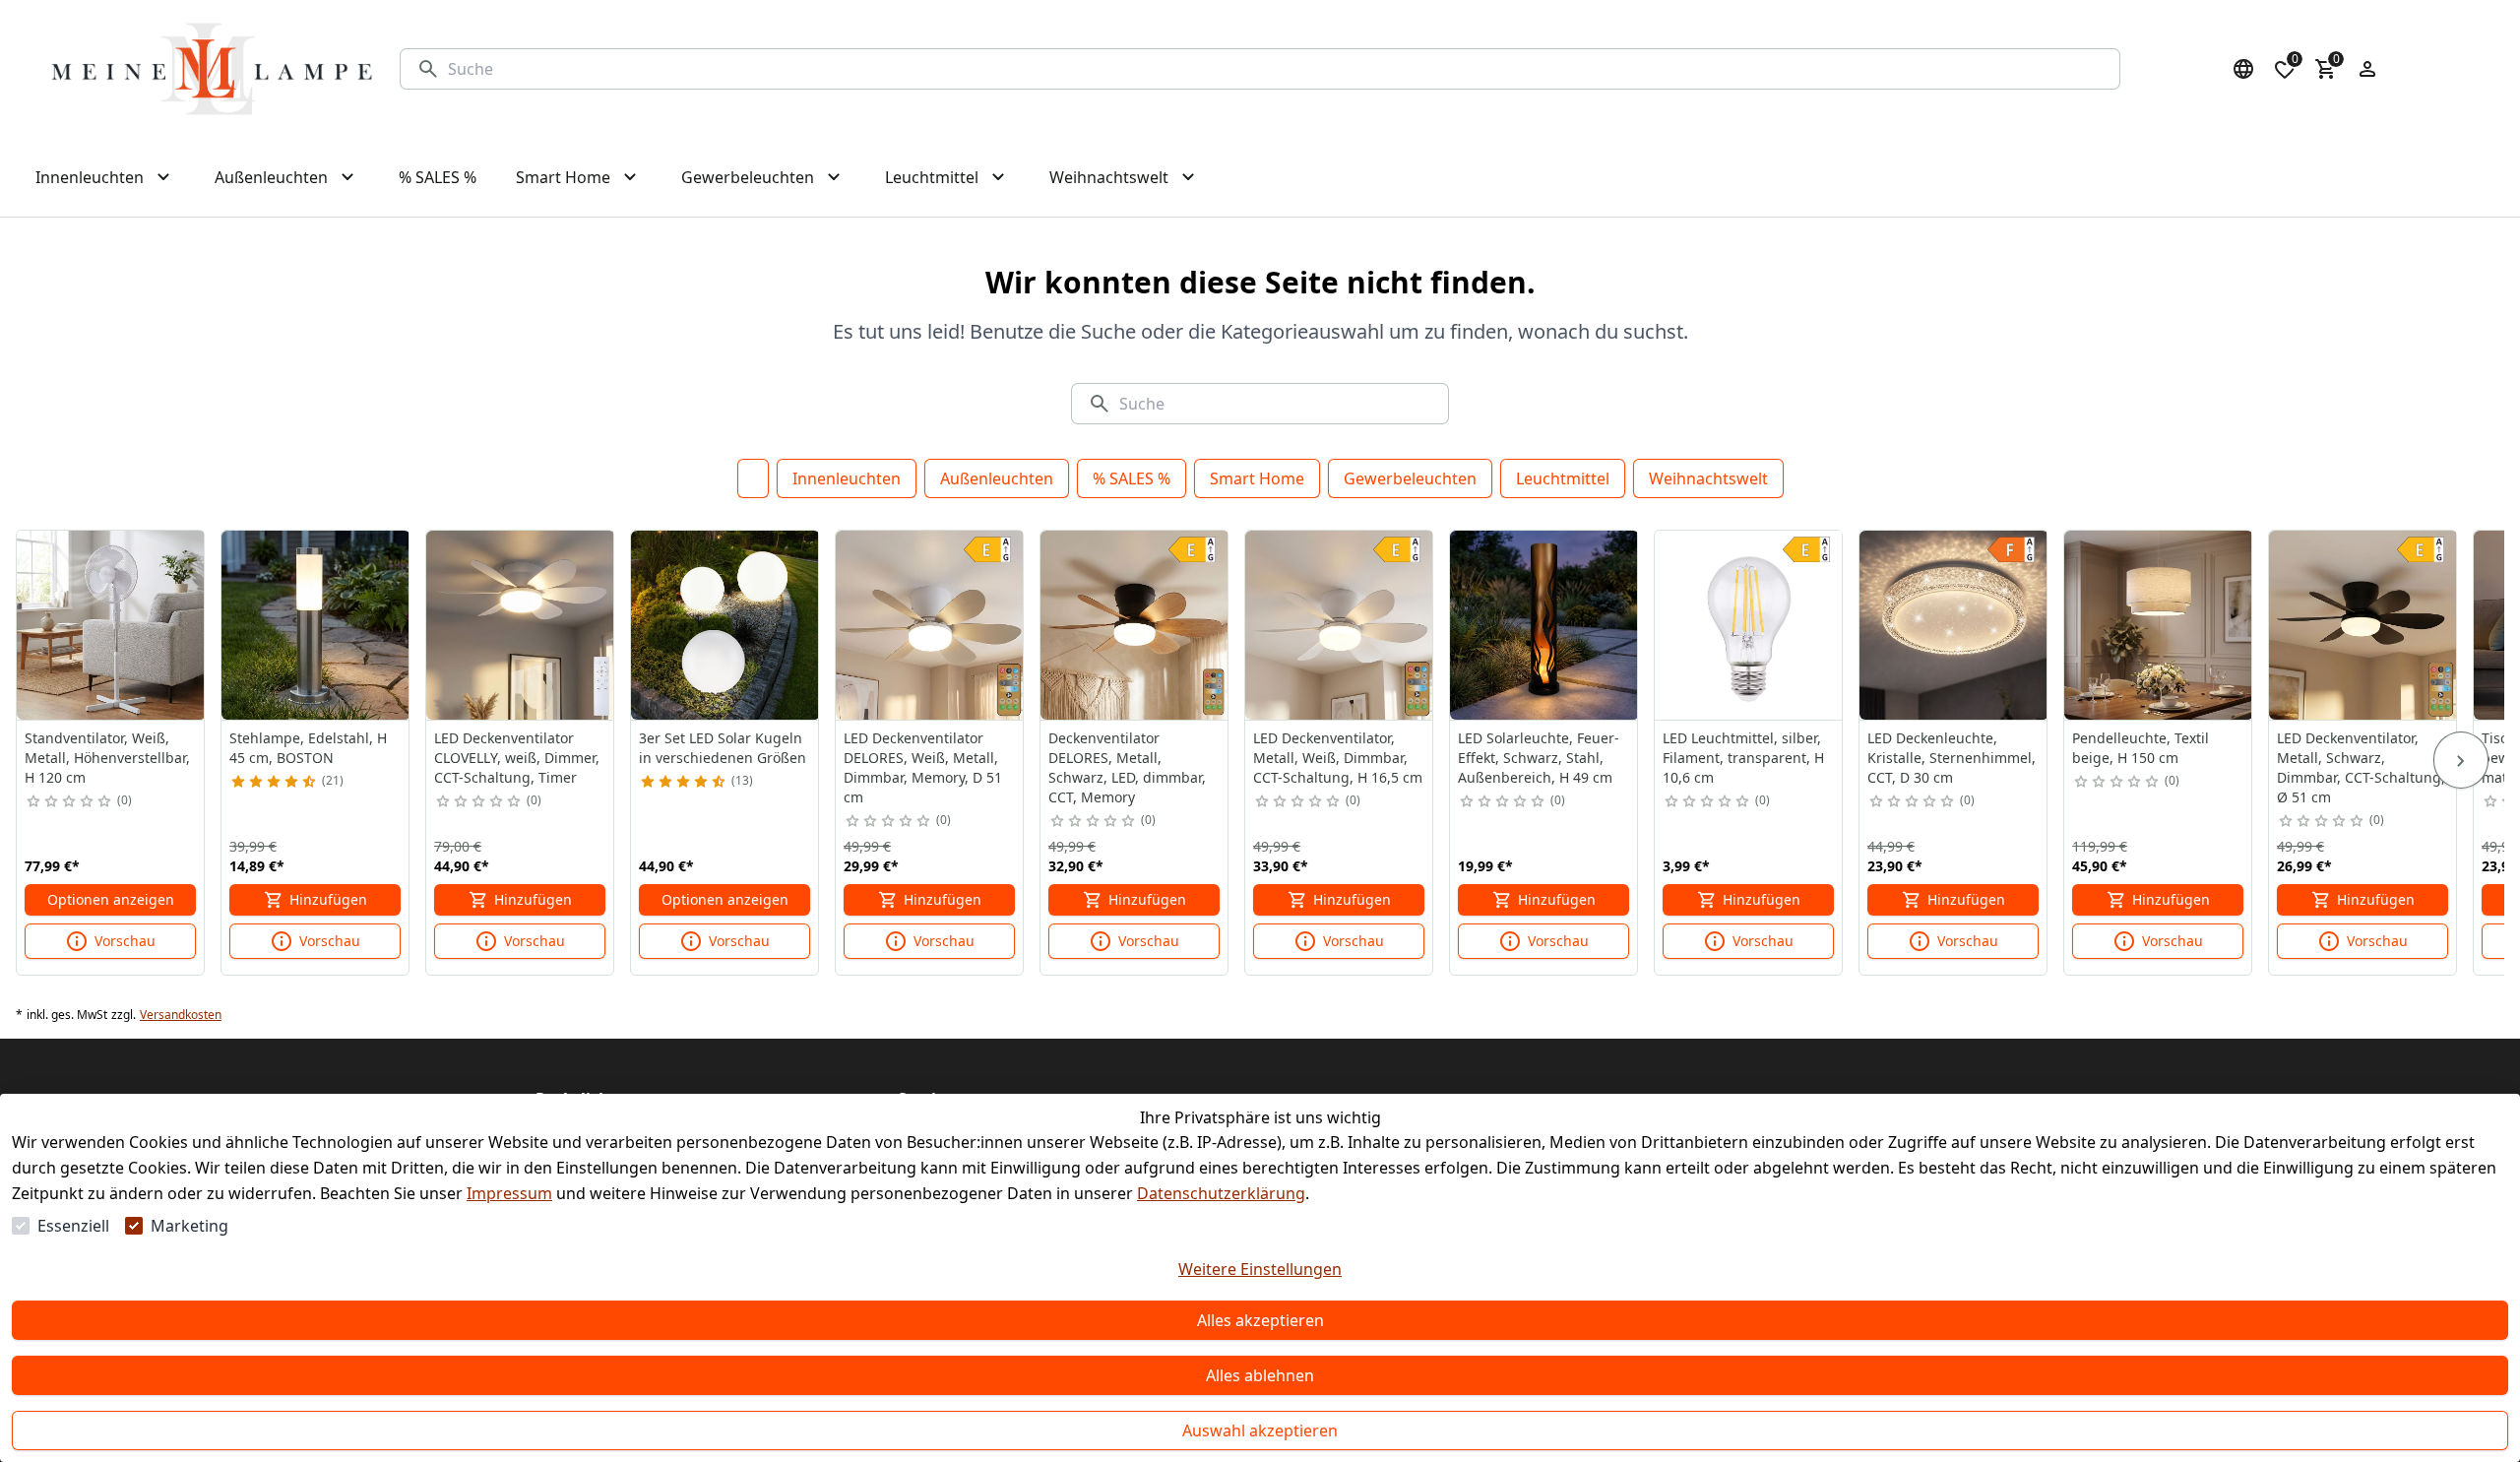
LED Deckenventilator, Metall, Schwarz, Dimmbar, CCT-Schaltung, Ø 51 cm (2361, 767)
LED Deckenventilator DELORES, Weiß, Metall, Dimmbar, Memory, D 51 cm (923, 767)
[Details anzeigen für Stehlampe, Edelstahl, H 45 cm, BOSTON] (316, 625)
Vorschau (125, 941)
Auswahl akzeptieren (1260, 1430)
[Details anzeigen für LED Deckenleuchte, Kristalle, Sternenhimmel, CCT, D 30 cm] (1954, 625)
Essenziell (73, 1226)
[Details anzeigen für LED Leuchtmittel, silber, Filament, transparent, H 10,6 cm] (1749, 625)
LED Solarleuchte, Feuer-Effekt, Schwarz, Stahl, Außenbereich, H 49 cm (1539, 758)
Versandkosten (181, 1015)
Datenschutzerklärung (1221, 1193)
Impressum (509, 1193)
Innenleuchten (847, 478)
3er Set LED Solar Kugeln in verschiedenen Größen (723, 748)
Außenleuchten (997, 478)
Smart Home (1257, 478)
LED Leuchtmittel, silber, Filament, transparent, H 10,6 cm (1743, 758)
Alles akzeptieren (1260, 1320)
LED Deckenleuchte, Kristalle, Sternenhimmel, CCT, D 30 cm (1952, 758)
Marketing (189, 1226)
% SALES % (1132, 478)
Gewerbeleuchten (1410, 478)
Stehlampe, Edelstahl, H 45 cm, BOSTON (308, 748)
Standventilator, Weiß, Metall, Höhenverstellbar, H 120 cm (107, 758)
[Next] (2461, 760)
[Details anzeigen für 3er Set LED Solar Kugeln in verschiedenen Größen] (725, 625)
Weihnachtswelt (1708, 478)
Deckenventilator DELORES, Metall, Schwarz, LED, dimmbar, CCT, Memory (1127, 767)
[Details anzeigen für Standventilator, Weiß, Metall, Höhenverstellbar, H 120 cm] (111, 625)
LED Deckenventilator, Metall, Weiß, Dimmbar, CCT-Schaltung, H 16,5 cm (1338, 758)
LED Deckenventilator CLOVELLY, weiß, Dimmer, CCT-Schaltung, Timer (517, 758)
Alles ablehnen (1260, 1375)
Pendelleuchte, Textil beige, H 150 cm (2141, 748)
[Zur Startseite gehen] (212, 69)
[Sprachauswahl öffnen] (2243, 69)
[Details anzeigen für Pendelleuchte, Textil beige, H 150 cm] (2159, 625)
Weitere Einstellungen (1260, 1269)
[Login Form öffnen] (2367, 69)
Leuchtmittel (1563, 478)
